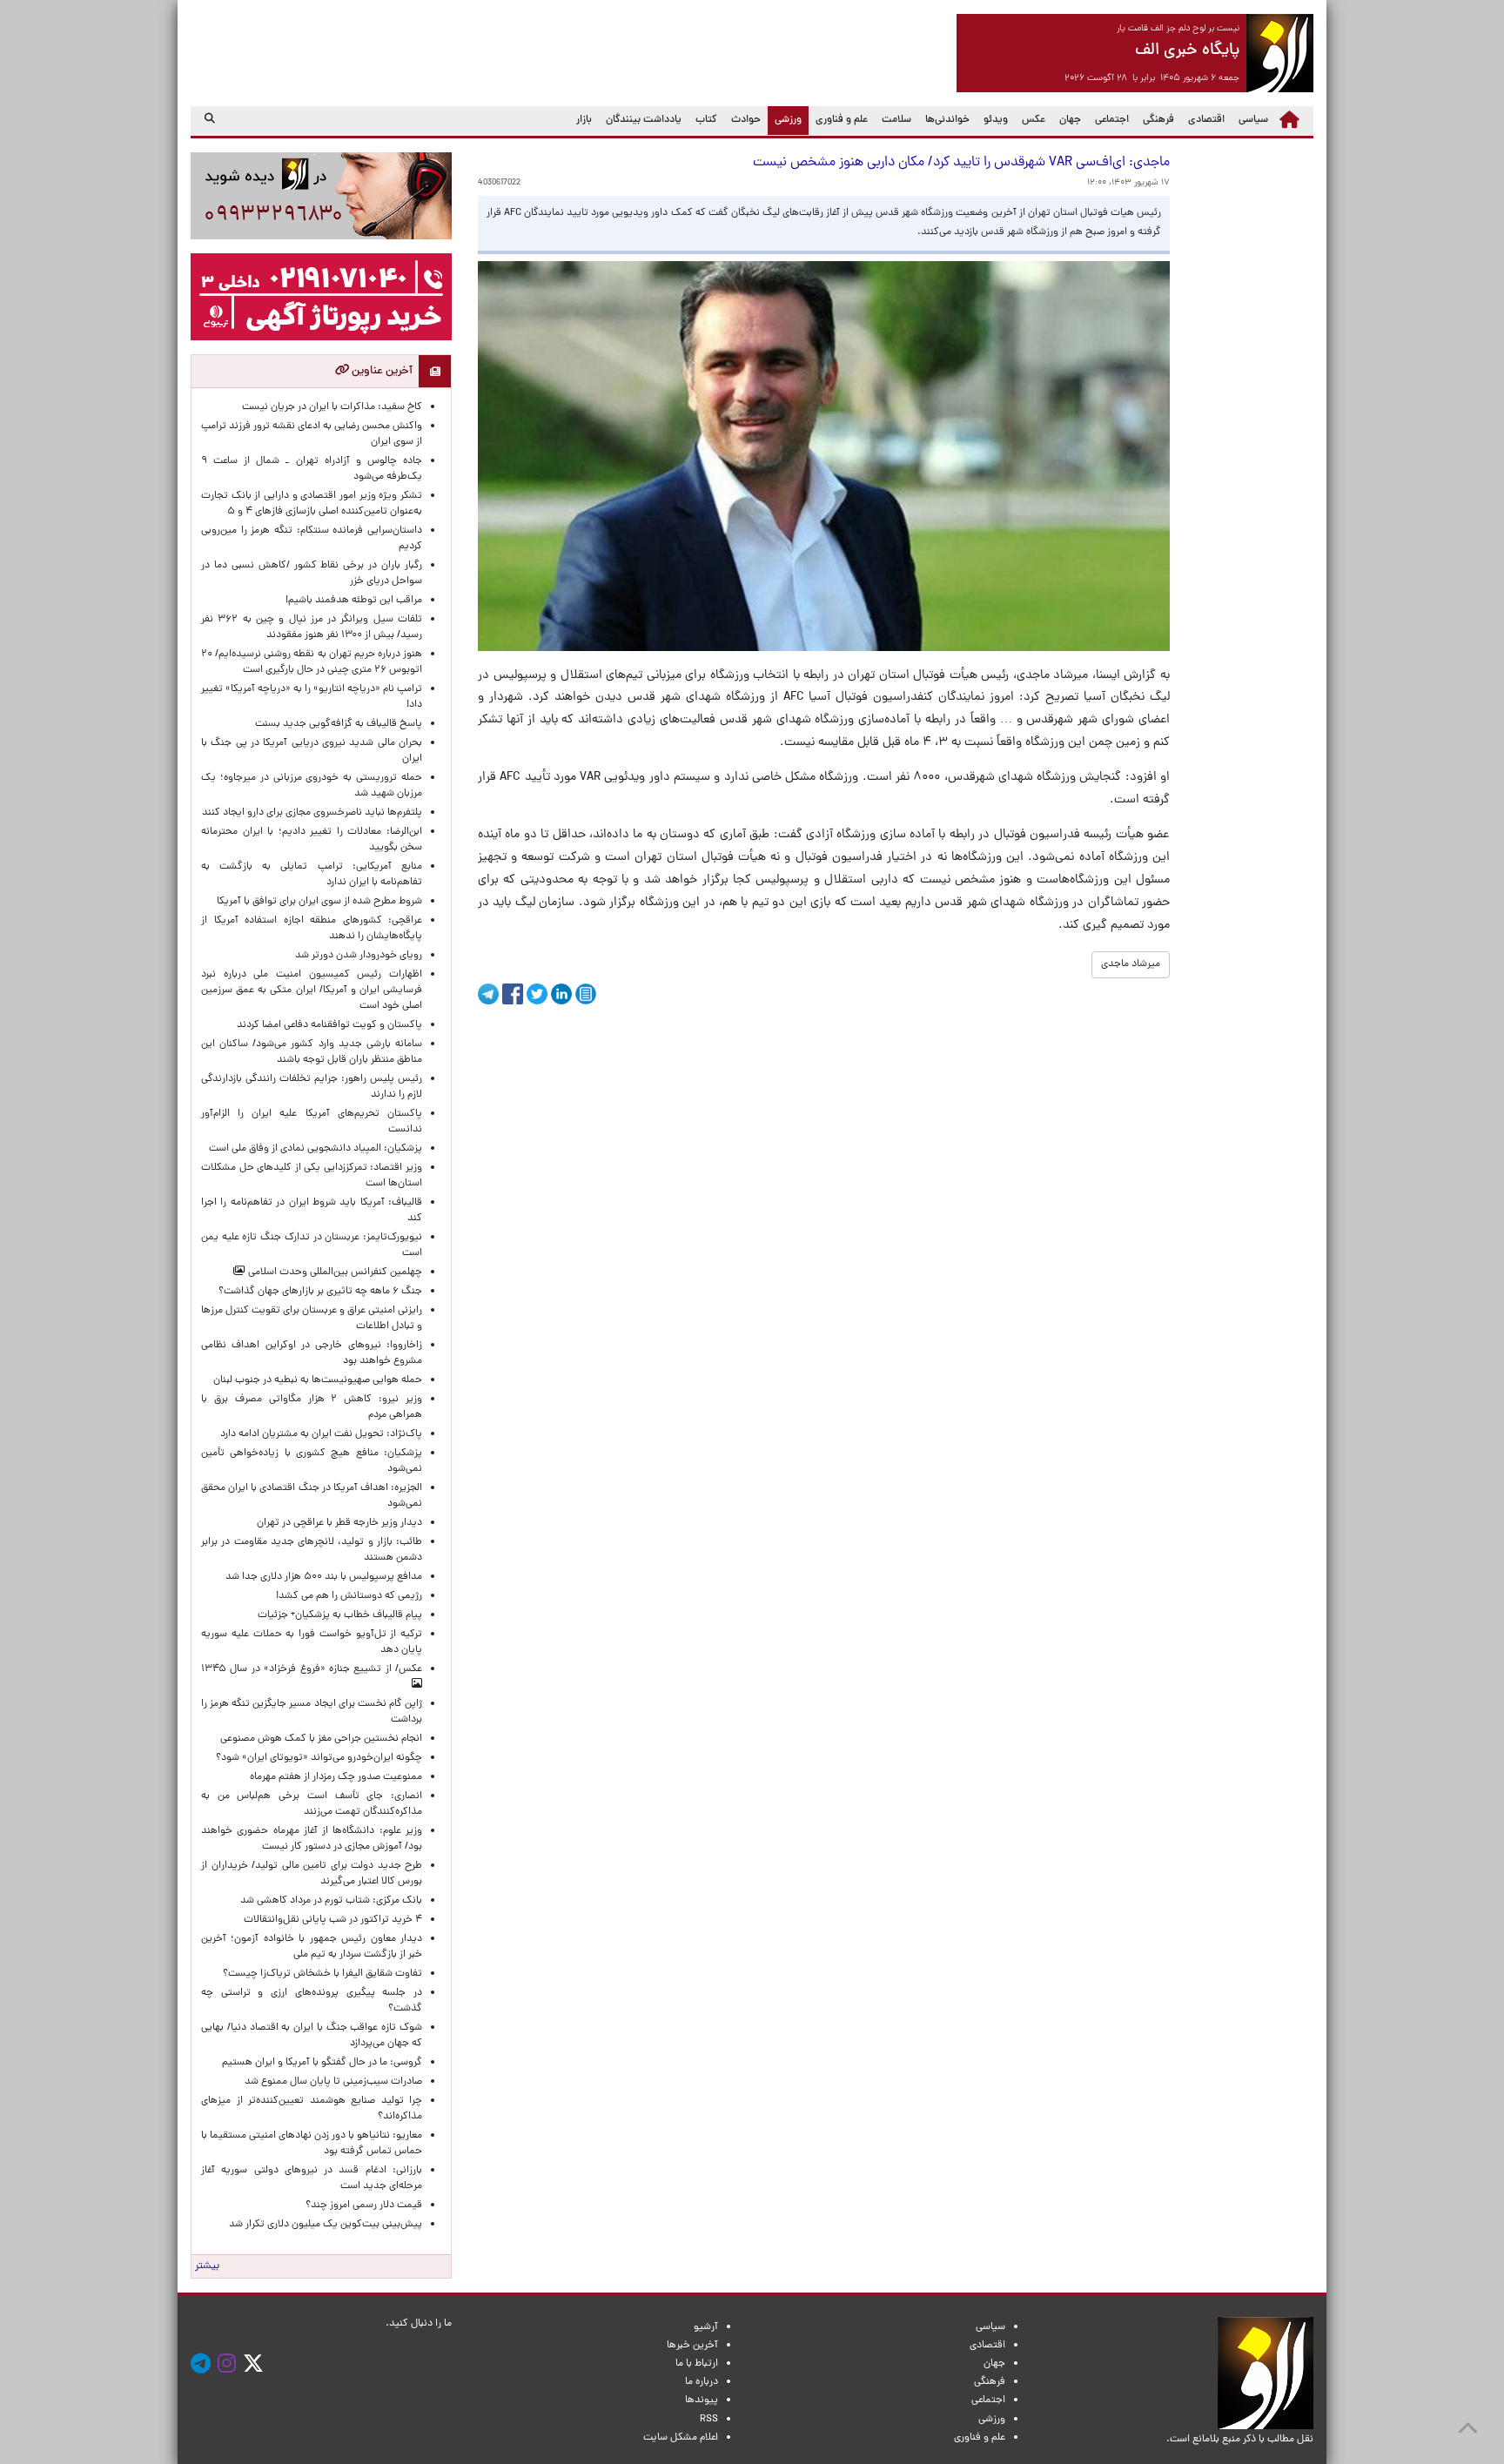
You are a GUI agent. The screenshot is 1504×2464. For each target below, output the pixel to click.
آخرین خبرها (692, 2346)
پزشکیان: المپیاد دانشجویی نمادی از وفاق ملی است (313, 1149)
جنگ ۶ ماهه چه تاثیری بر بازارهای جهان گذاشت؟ (320, 1292)
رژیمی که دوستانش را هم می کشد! (349, 1596)
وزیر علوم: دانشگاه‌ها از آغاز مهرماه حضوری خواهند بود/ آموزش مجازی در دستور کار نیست (312, 1839)
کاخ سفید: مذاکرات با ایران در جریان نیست (332, 407)
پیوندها (702, 2400)
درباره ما (702, 2382)
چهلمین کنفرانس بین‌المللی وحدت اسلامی (334, 1272)
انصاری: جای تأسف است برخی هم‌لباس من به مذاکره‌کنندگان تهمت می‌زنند (312, 1804)
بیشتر (207, 2266)
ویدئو (996, 120)
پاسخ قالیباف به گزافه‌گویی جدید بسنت (339, 724)
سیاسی (1253, 120)
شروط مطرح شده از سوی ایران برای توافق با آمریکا (319, 902)
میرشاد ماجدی (1131, 964)
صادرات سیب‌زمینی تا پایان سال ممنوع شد (333, 2082)
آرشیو (706, 2327)
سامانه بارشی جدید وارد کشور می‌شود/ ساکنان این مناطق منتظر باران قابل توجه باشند (312, 1052)
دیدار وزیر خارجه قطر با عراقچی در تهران (339, 1523)
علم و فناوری (842, 120)
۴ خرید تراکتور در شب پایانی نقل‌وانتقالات (333, 1920)
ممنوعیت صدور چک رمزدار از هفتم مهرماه (333, 1777)
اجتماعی (1112, 120)
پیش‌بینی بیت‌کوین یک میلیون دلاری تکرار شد (326, 2225)
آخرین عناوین (381, 371)
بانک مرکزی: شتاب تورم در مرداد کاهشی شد (329, 1901)
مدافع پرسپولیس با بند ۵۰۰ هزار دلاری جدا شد (324, 1577)
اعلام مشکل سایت (681, 2438)
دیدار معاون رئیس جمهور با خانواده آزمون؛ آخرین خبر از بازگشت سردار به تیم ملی (312, 1947)
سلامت (896, 120)
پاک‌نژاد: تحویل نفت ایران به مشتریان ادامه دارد (321, 1434)
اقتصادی (1206, 120)
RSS (709, 2420)
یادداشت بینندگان (644, 120)
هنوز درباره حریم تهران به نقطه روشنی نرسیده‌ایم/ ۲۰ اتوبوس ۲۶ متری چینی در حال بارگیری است (312, 662)
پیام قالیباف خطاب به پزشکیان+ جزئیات (337, 1615)
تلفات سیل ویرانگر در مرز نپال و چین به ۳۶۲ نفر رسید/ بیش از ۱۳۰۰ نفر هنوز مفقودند (312, 628)
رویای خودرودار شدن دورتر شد (356, 956)
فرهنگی (1158, 120)
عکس (1034, 120)
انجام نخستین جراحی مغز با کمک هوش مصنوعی (321, 1739)
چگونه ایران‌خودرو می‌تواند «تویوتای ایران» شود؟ (319, 1758)
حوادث (746, 120)
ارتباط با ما (697, 2364)
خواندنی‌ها (947, 120)
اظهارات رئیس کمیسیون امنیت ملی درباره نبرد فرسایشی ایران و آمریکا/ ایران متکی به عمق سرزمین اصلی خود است (312, 990)
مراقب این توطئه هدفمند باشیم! (354, 601)
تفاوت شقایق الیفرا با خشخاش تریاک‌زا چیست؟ (322, 1974)
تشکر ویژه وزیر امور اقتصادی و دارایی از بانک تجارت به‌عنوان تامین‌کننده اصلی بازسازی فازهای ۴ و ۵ (312, 504)
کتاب (706, 120)
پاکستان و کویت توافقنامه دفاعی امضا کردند (327, 1025)
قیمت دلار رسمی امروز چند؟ (361, 2206)
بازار (584, 120)
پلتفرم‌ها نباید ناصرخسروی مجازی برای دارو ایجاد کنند (312, 813)
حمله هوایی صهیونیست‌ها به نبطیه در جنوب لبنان (318, 1380)
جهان (1070, 120)
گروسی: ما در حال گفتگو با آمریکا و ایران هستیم (322, 2063)
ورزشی (785, 120)
